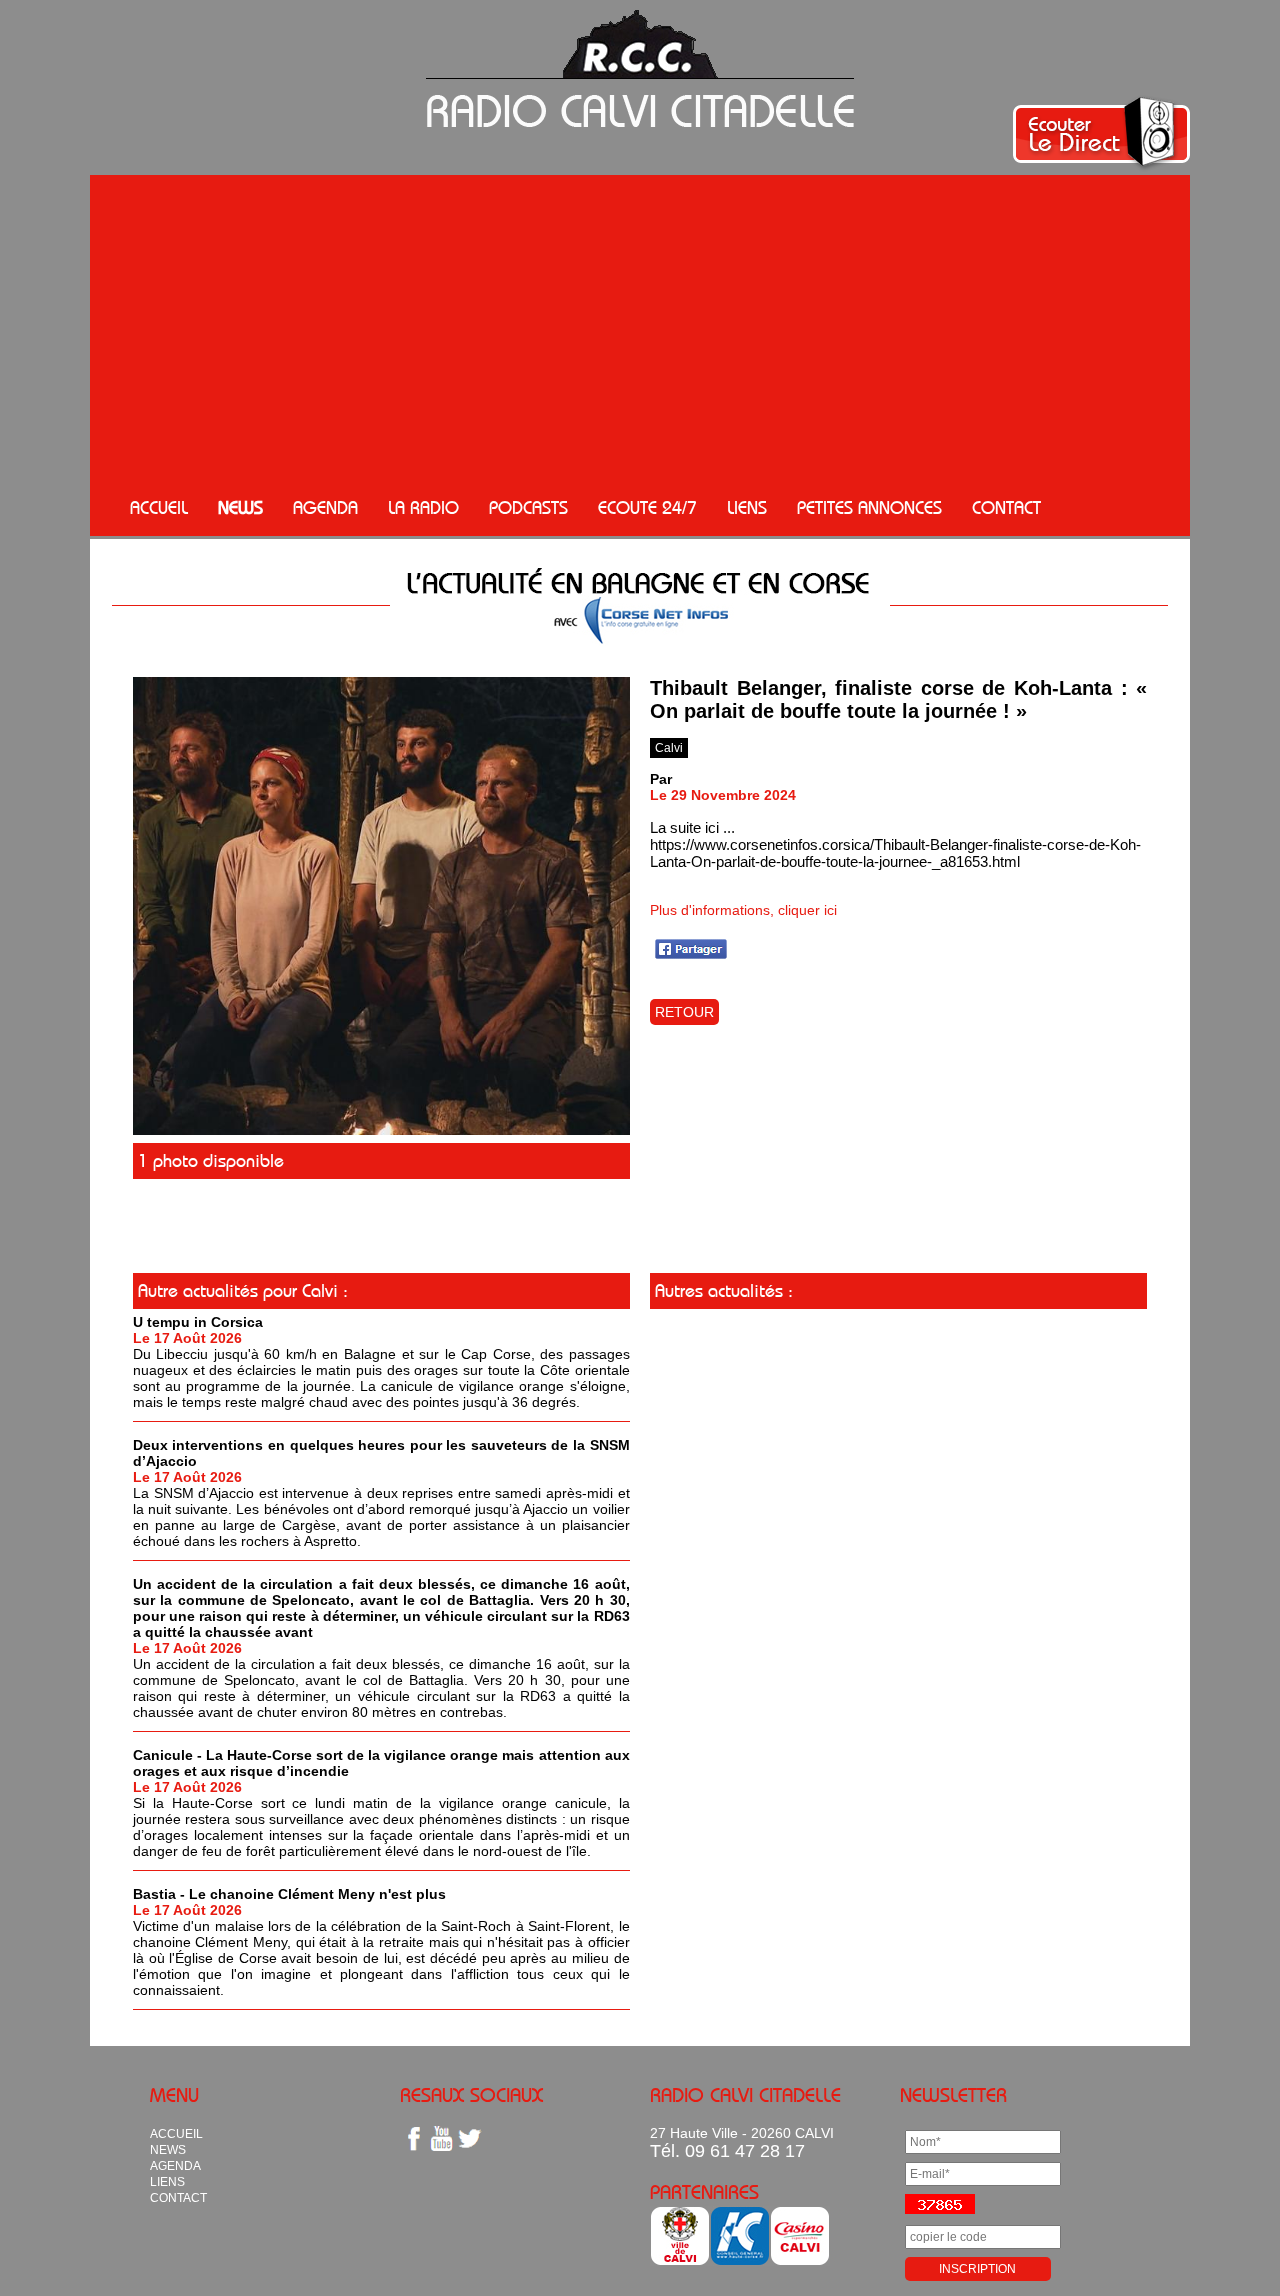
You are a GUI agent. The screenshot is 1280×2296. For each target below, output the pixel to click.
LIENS (747, 508)
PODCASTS (528, 508)
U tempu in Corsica (198, 1322)
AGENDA (325, 508)
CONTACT (1006, 508)
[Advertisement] (640, 330)
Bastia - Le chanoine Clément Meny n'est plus (289, 1894)
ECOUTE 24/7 (647, 508)
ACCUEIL (159, 508)
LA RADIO (423, 508)
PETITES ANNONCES (869, 508)
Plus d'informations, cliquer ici (743, 910)
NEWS (240, 508)
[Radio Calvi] (381, 1130)
